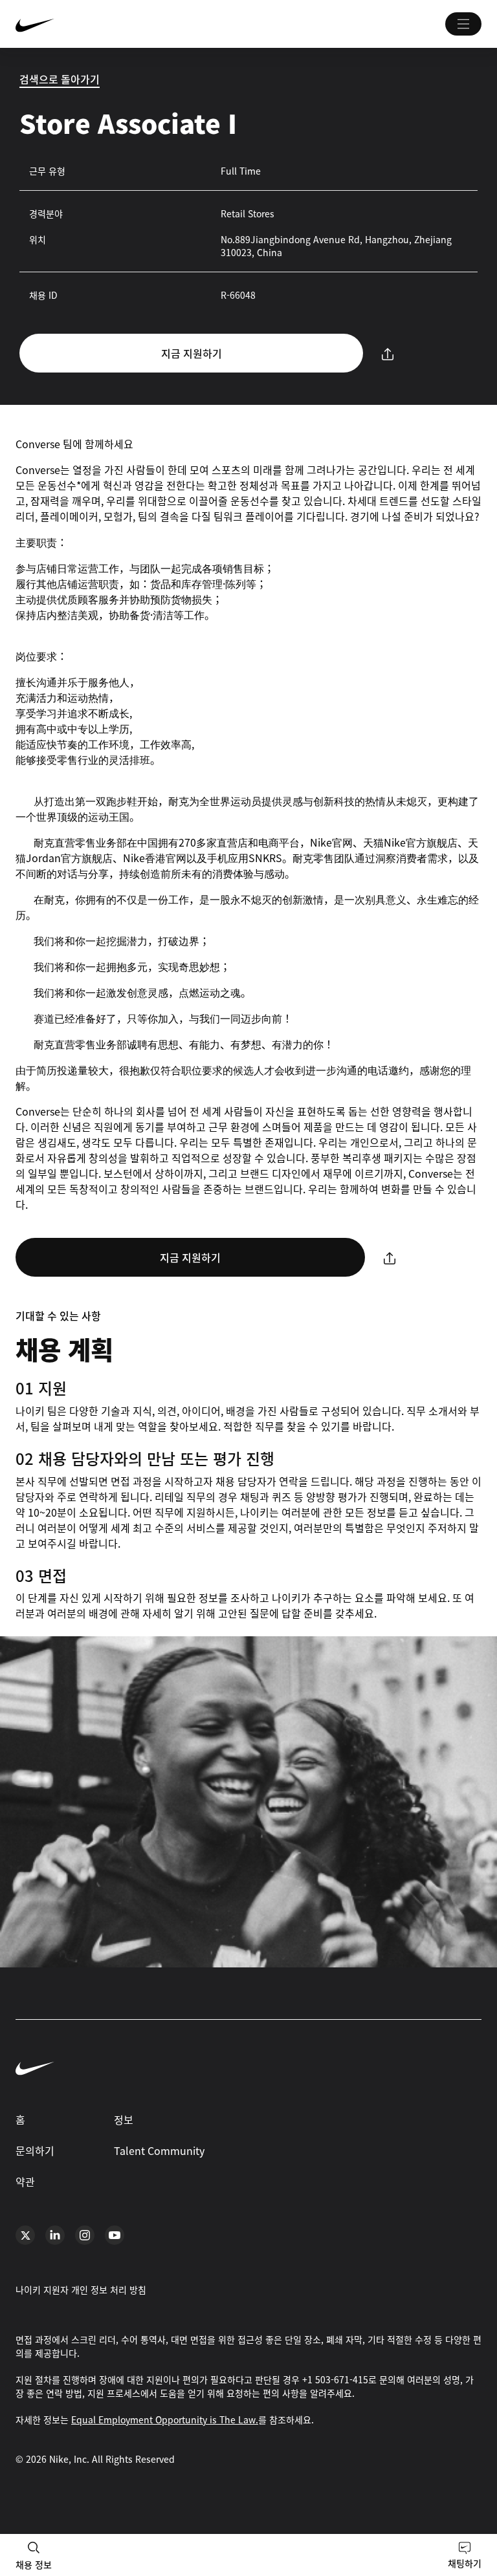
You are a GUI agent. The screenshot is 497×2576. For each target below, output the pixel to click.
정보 (124, 2119)
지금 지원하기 (192, 353)
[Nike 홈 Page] (113, 24)
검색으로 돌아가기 (60, 79)
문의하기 (35, 2150)
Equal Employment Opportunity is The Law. (165, 2419)
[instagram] (85, 2235)
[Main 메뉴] (463, 24)
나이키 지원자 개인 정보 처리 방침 (81, 2289)
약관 (25, 2181)
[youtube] (115, 2235)
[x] (25, 2235)
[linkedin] (55, 2235)
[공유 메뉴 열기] (388, 353)
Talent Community (159, 2150)
